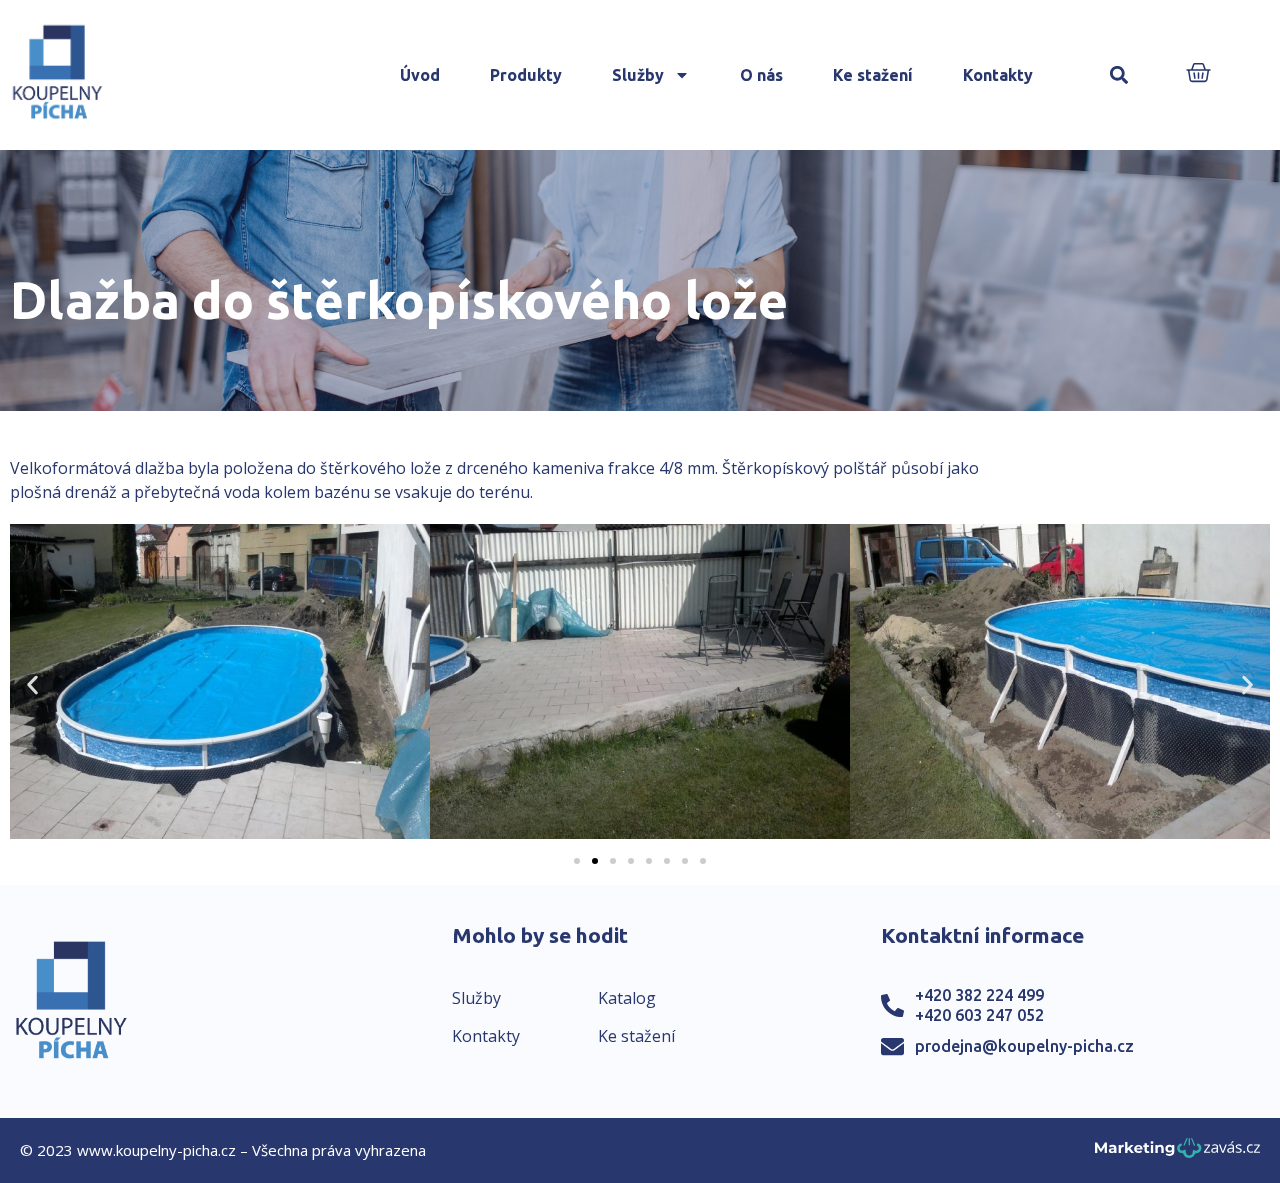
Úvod (420, 75)
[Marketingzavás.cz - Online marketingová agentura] (1177, 1153)
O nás (761, 75)
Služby (638, 75)
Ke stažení (873, 75)
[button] (1119, 75)
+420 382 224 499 (979, 995)
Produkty (526, 75)
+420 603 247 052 (979, 1015)
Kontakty (998, 75)
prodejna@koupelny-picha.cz (1024, 1046)
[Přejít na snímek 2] (595, 861)
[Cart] (1198, 74)
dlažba (159, 468)
